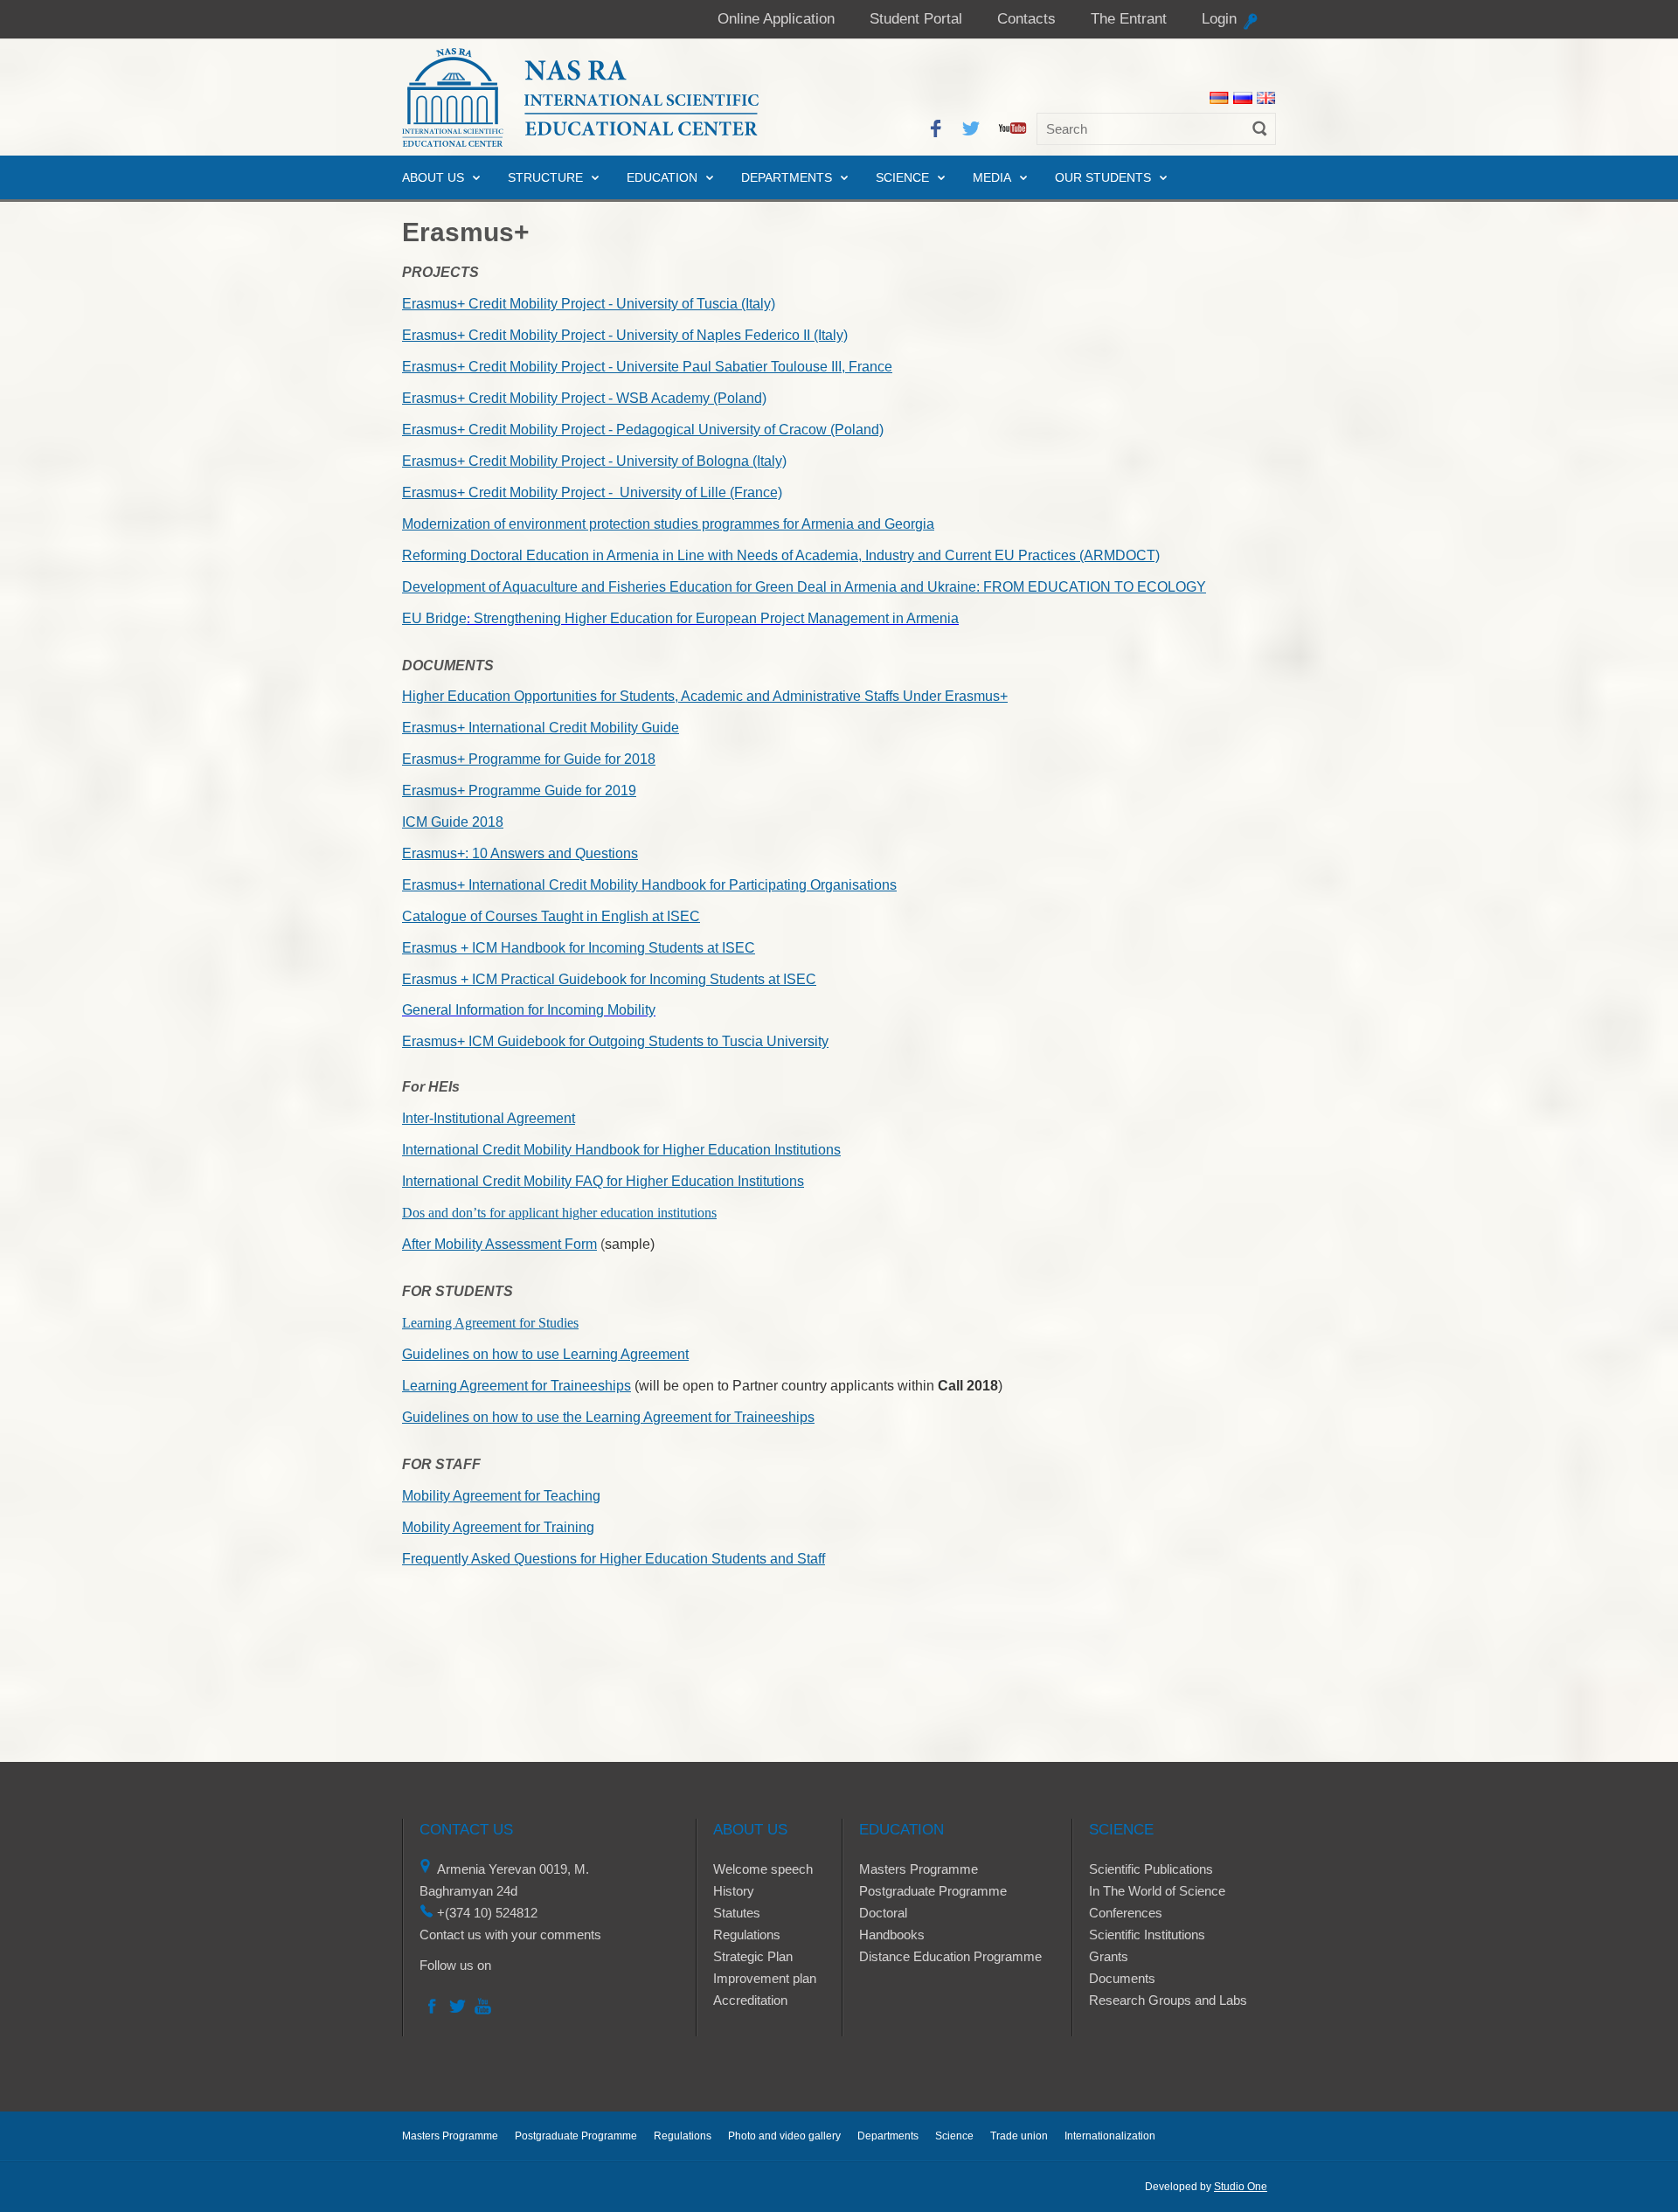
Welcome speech (763, 1869)
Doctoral (883, 1913)
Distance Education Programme (950, 1956)
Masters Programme (919, 1869)
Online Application (776, 19)
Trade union (1019, 2136)
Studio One (1241, 2187)
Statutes (737, 1913)
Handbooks (892, 1935)
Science (902, 177)
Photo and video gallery (784, 2136)
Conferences (1126, 1913)
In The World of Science (1157, 1891)
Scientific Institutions (1147, 1935)
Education (662, 177)
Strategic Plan (753, 1956)
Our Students (1103, 177)
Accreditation (750, 2000)
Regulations (747, 1935)
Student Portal (916, 19)
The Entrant (1129, 19)
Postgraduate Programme (933, 1891)
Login (1219, 19)
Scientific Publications (1151, 1869)
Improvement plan (765, 1978)
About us (433, 177)
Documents (1122, 1978)
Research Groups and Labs (1168, 2000)
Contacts (1026, 19)
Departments (787, 177)
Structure (545, 177)
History (734, 1891)
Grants (1109, 1956)
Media (992, 177)
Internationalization (1110, 2136)
